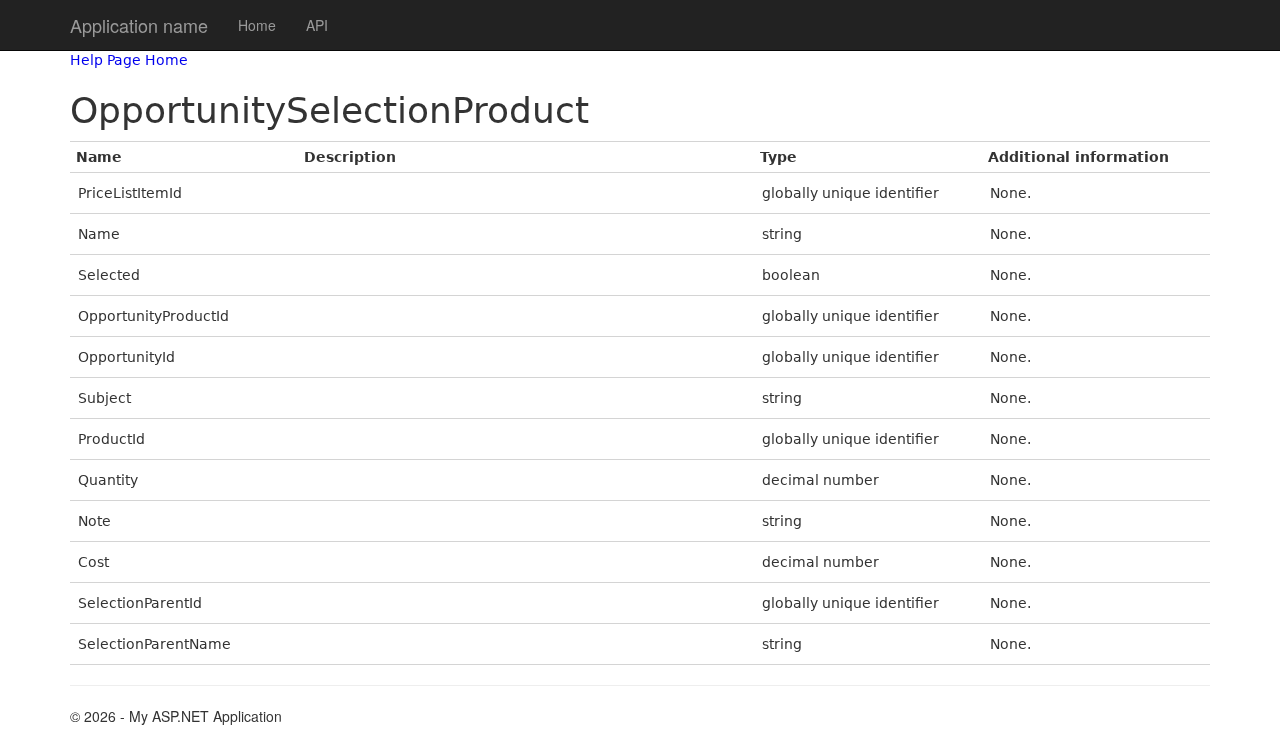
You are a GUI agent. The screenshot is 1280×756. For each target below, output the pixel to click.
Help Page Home (129, 60)
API (317, 25)
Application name (139, 25)
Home (257, 25)
